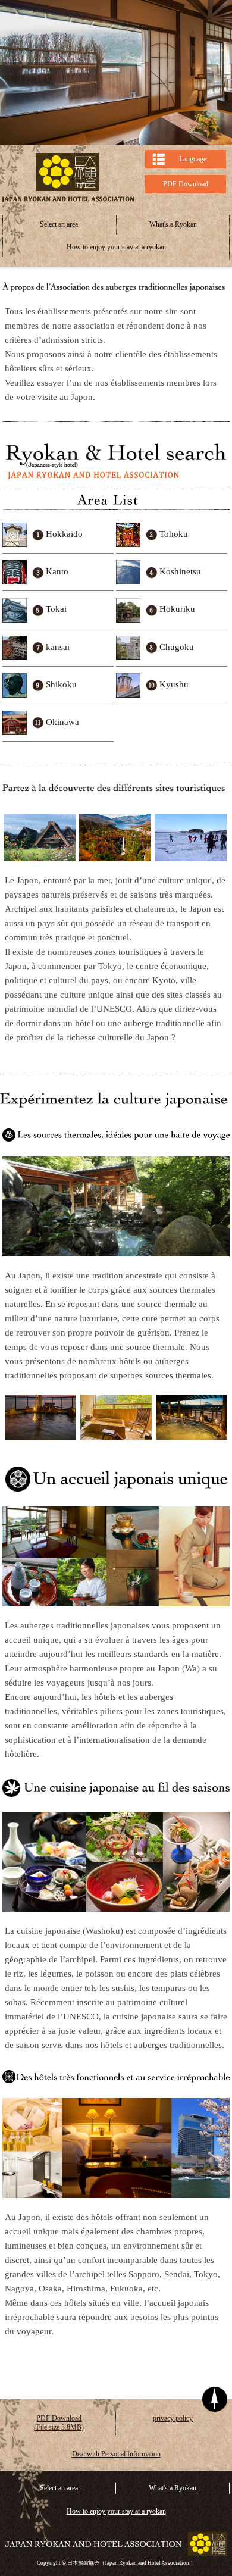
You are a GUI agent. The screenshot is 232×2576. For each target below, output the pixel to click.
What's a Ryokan (173, 224)
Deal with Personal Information (116, 2454)
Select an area (59, 224)
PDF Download (186, 184)
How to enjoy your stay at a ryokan (116, 247)
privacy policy (173, 2418)
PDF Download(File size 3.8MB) (59, 2423)
